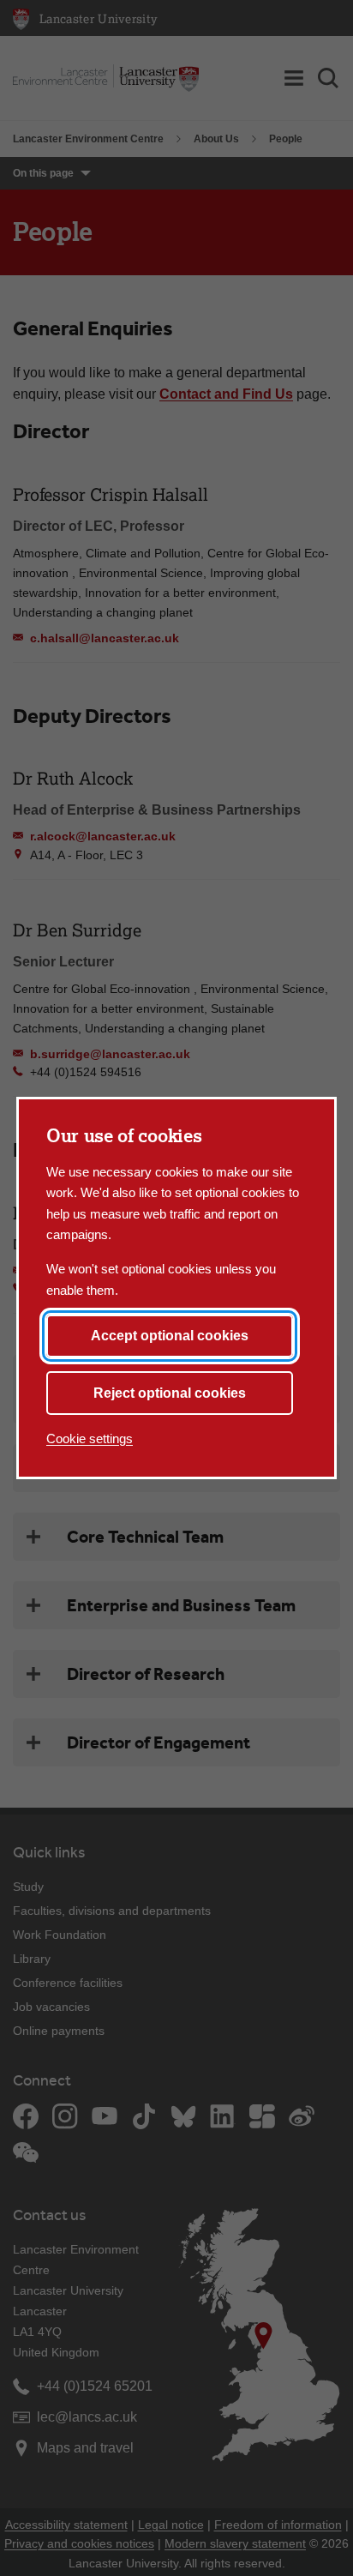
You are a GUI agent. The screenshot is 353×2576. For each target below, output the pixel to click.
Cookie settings (90, 1438)
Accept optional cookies (170, 1336)
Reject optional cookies (170, 1393)
